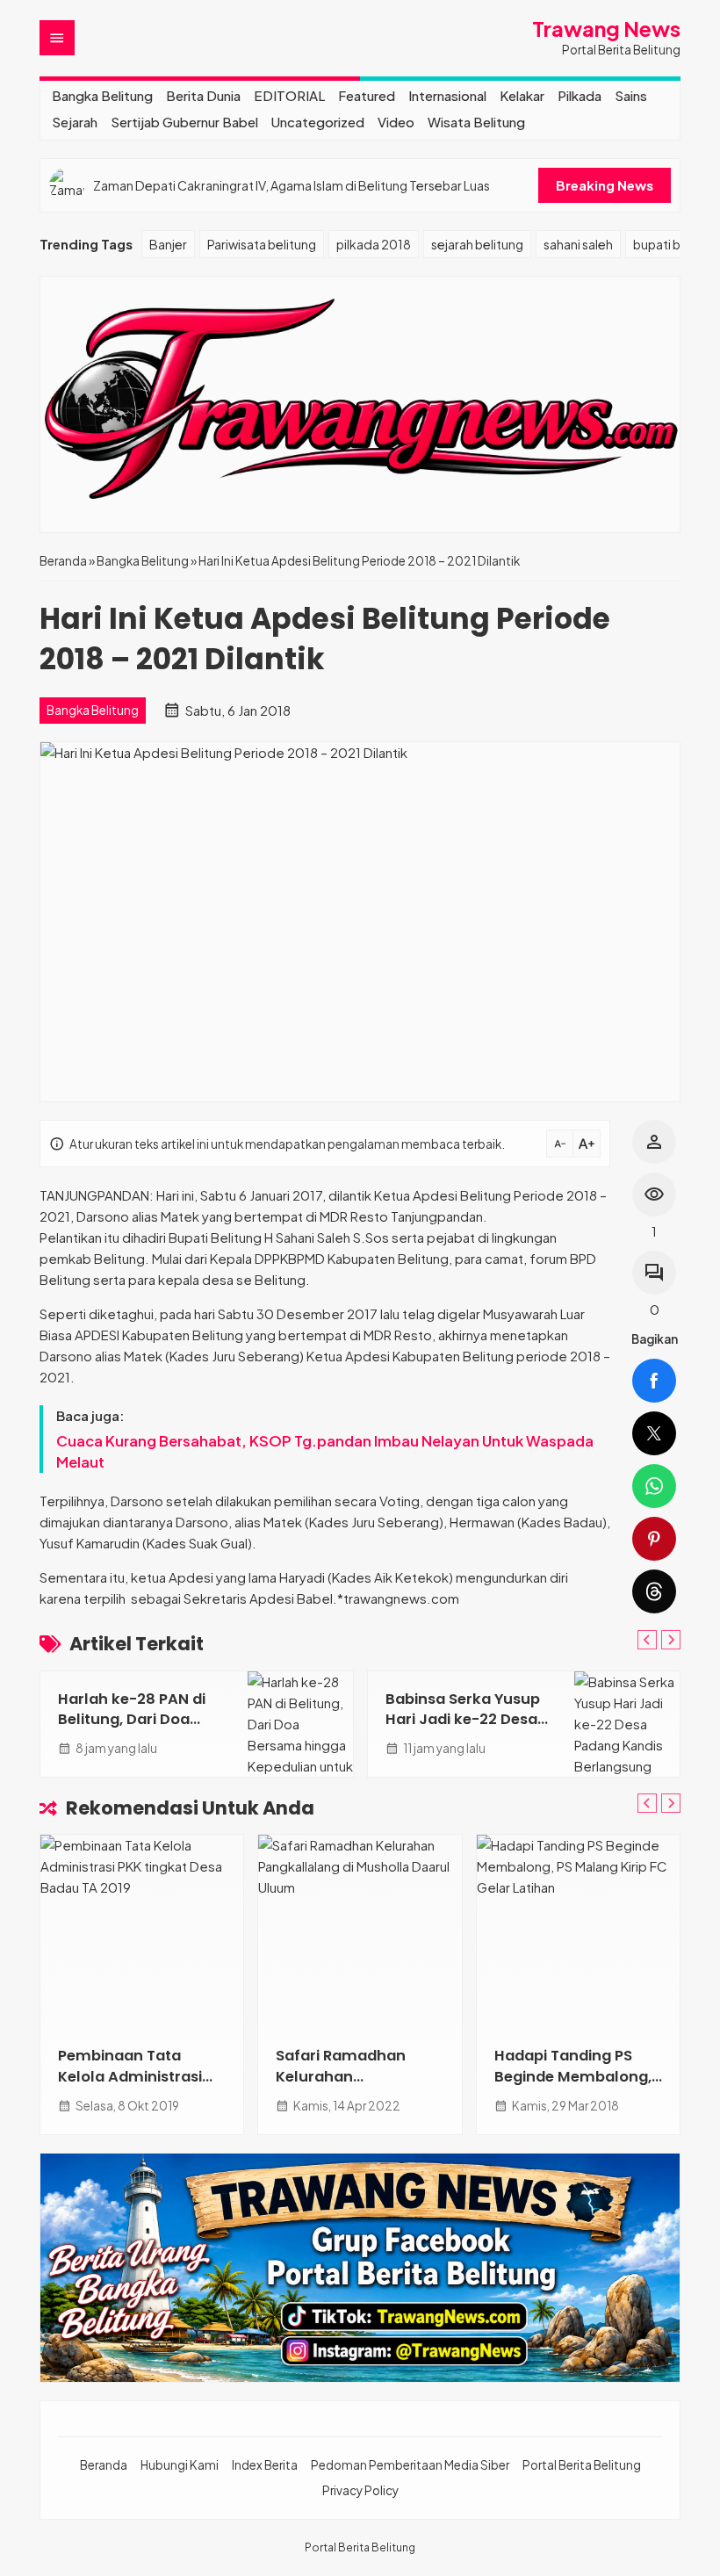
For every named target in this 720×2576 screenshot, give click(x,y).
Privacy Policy (360, 2490)
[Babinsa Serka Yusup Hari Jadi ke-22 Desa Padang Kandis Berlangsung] (627, 1724)
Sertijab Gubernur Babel (184, 122)
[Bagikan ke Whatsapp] (654, 1486)
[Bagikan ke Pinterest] (654, 1539)
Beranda (104, 2465)
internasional (447, 95)
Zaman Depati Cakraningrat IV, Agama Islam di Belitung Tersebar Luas (292, 185)
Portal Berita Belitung (582, 2465)
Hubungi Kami (180, 2465)
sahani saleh (578, 244)
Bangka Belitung (102, 95)
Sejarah (75, 122)
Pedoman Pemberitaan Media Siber (410, 2465)
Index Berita (265, 2465)
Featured (367, 95)
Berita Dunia (203, 95)
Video (396, 122)
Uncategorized (318, 122)
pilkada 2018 (374, 244)
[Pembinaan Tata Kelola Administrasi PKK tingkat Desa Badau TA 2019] (142, 1931)
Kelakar (522, 95)
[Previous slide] (647, 1640)
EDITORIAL (289, 95)
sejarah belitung (477, 244)
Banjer (168, 244)
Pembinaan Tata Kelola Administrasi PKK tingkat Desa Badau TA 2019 (130, 2086)
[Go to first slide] (671, 1640)
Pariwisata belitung (262, 244)
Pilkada (580, 95)
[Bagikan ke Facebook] (654, 1381)
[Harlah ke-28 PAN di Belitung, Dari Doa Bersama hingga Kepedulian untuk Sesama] (300, 1724)
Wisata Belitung (476, 122)
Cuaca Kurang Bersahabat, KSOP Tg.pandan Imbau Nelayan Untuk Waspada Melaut (325, 1451)
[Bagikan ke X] (654, 1433)
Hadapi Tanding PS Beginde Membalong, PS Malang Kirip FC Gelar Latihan (573, 2086)
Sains (631, 95)
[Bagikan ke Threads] (654, 1591)
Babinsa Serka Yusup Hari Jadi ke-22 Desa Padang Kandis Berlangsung (463, 1729)
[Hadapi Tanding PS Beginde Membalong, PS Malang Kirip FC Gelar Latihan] (578, 1931)
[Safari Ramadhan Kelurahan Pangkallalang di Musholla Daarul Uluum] (360, 1931)
